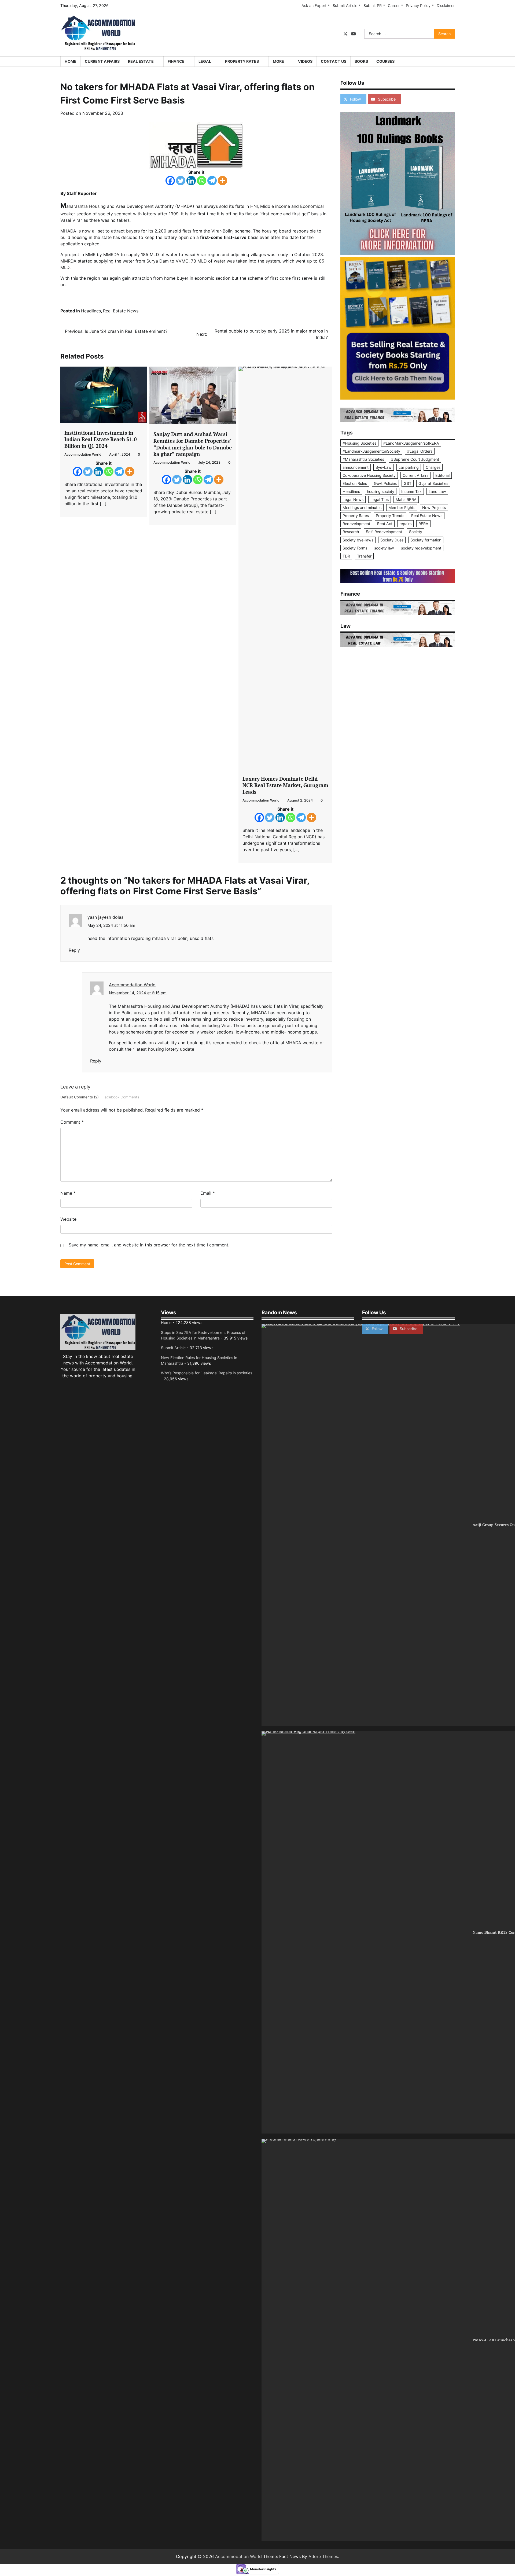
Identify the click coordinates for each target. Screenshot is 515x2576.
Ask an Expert (314, 5)
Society (416, 532)
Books (361, 61)
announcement (356, 467)
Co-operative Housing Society (369, 475)
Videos (305, 61)
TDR (346, 556)
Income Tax (411, 491)
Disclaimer (446, 5)
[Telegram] (212, 181)
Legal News (353, 499)
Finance (176, 61)
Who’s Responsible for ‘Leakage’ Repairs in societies (207, 1373)
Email (208, 1193)
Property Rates (242, 61)
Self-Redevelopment (384, 532)
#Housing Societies (359, 443)
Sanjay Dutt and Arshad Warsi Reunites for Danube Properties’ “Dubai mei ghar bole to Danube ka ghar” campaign (193, 444)
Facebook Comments (121, 1097)
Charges (433, 467)
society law (384, 548)
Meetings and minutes (362, 508)
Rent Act (385, 524)
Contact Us (334, 61)
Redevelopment (356, 524)
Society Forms (355, 548)
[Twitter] (181, 181)
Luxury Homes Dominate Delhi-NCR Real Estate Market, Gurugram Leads (285, 785)
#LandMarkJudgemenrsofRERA (411, 443)
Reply (74, 950)
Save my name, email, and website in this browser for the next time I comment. (149, 1245)
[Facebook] (170, 181)
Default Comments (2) (80, 1097)
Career (394, 5)
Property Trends (390, 516)
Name (68, 1193)
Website (68, 1219)
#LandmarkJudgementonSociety (371, 451)
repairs (405, 524)
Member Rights (402, 508)
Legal (205, 61)
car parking (409, 467)
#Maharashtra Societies (363, 459)
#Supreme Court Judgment (415, 459)
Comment (72, 1122)
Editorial (442, 475)
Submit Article (345, 5)
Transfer (364, 556)
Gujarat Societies (433, 483)
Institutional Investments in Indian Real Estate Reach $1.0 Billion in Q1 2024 (101, 439)
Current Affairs (102, 61)
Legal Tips (380, 499)
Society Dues (392, 540)
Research (351, 532)
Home (71, 61)
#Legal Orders (420, 451)
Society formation (426, 540)
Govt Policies (385, 483)
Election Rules (355, 483)
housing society (381, 491)
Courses (385, 61)
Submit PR (373, 5)
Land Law (437, 491)
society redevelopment (421, 548)
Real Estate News (121, 311)
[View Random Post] (448, 62)
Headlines (91, 311)
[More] (222, 181)
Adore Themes (323, 2556)
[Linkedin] (191, 181)
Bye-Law (384, 467)
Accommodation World (83, 454)
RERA (423, 524)
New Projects (434, 508)
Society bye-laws (358, 540)
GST (408, 483)
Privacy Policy (418, 5)
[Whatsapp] (202, 181)
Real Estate (141, 61)
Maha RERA (406, 499)
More (278, 61)
